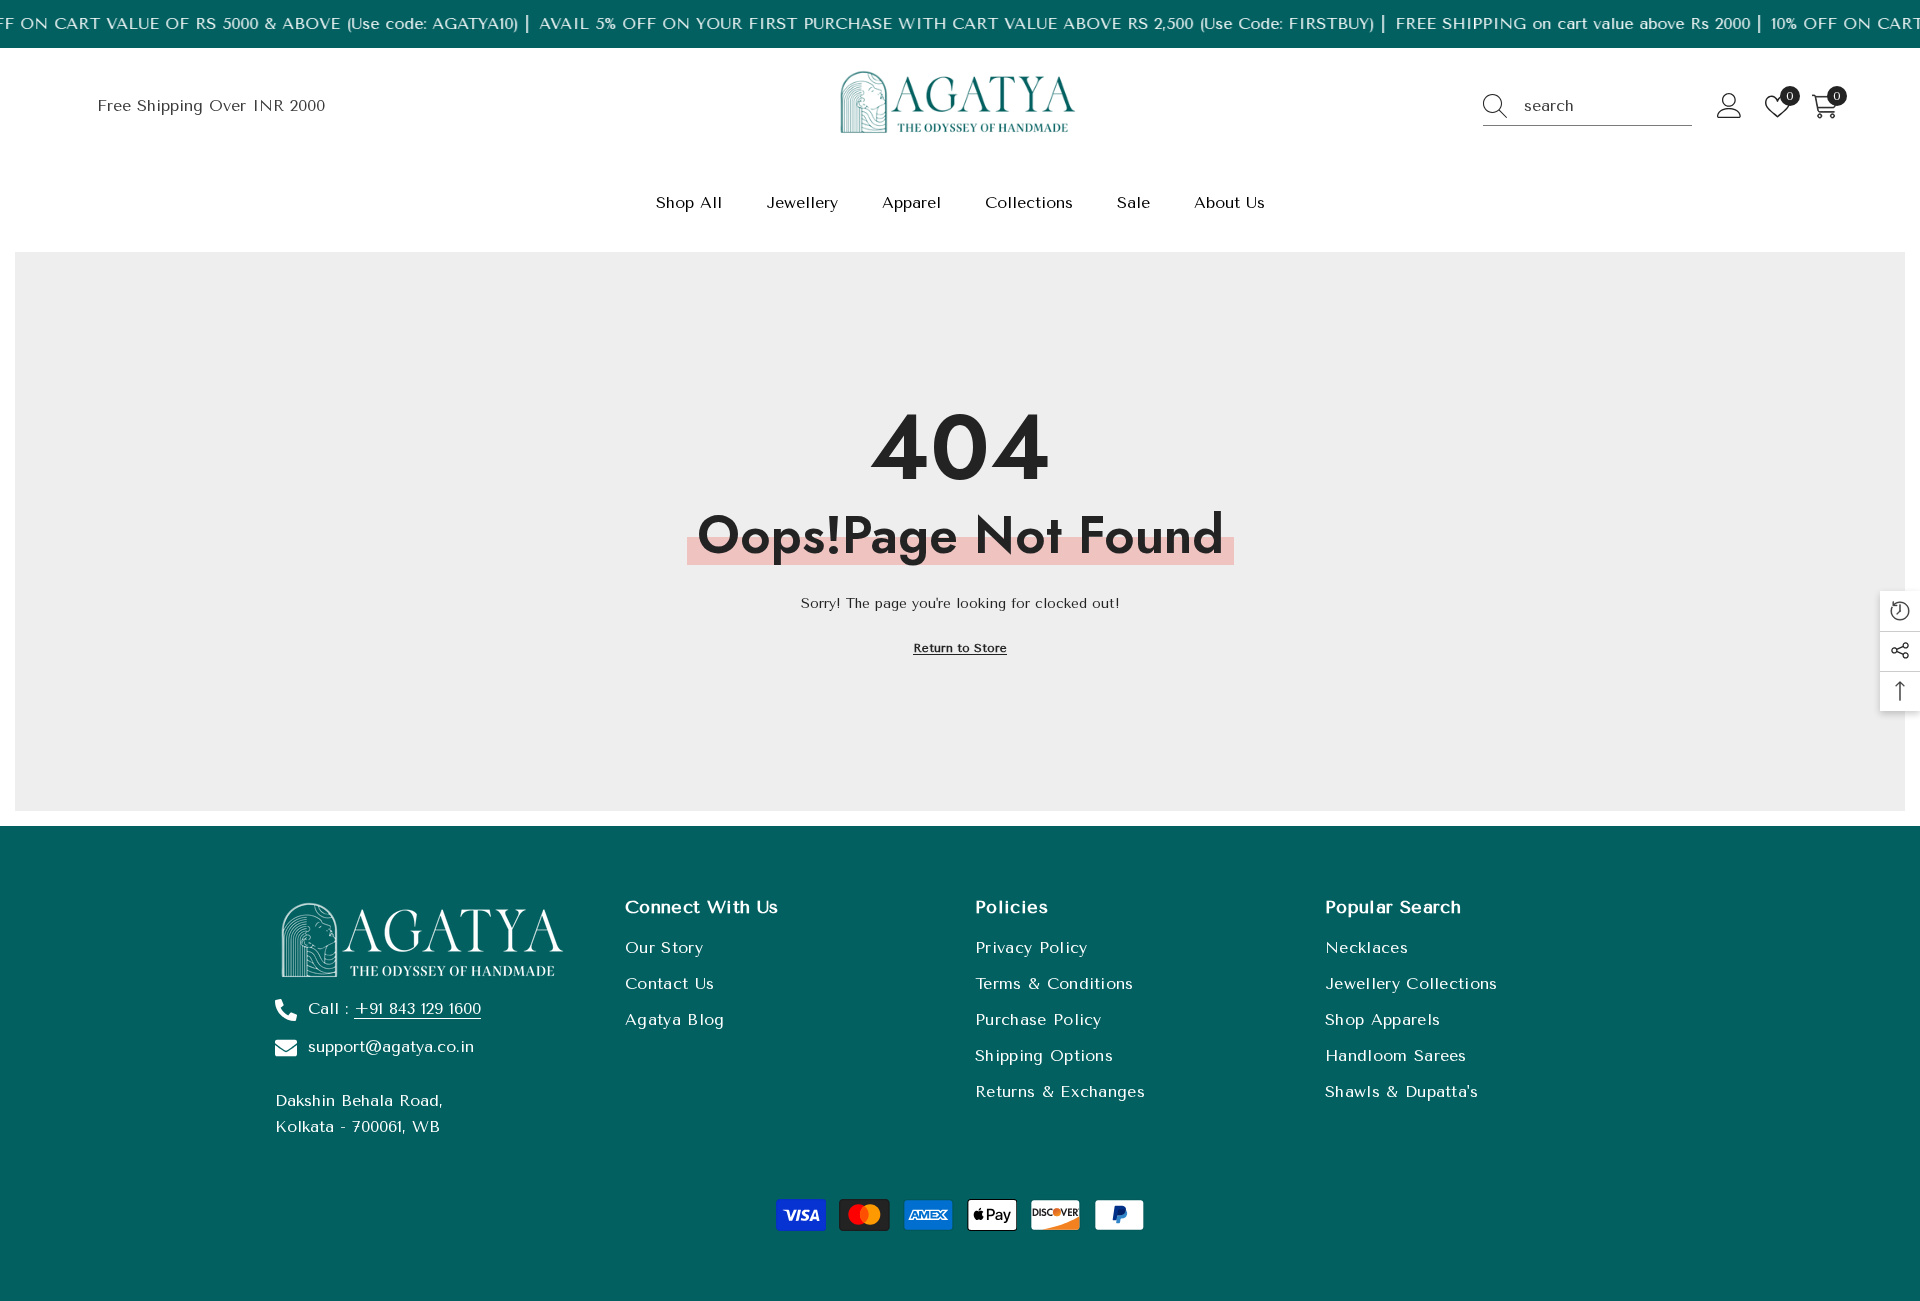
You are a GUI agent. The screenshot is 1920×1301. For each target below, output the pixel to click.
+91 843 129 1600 (417, 1008)
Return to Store (960, 648)
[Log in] (1729, 106)
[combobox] (1608, 106)
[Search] (1587, 106)
